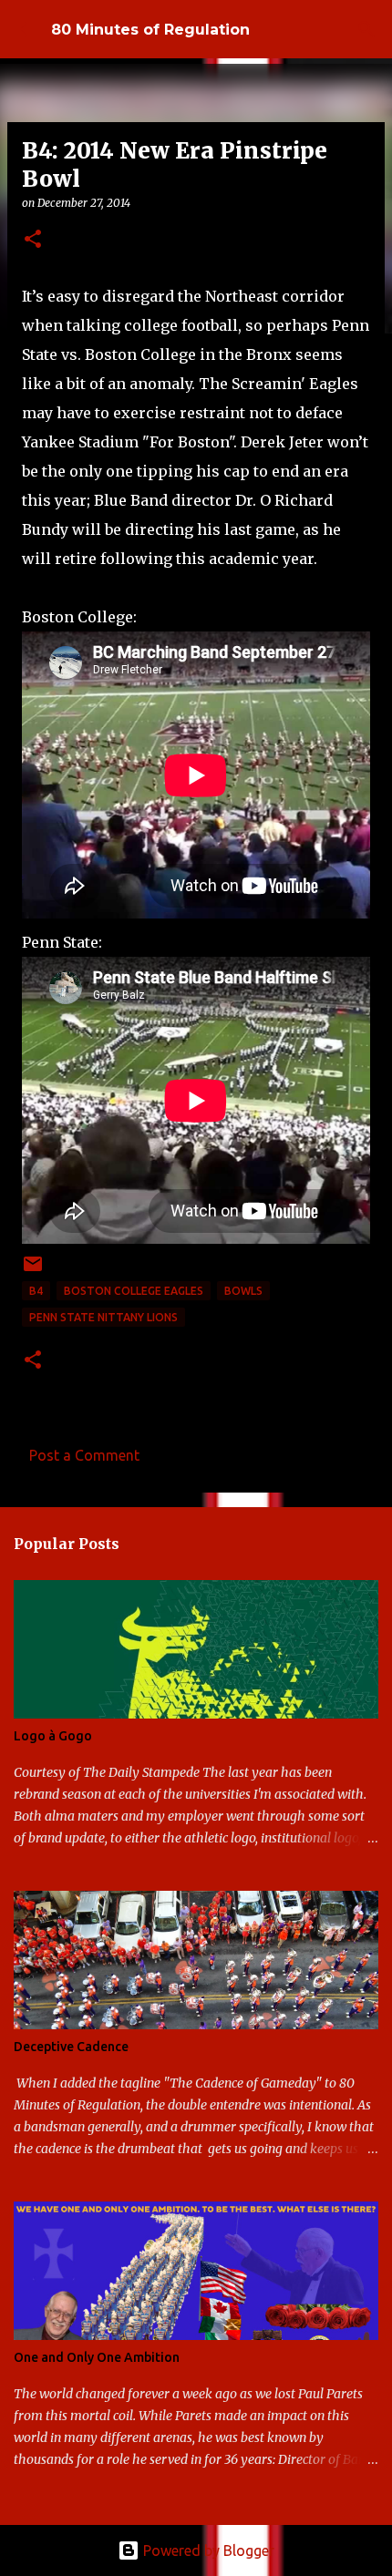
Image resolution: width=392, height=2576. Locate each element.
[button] (33, 240)
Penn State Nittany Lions (103, 1317)
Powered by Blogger (207, 2550)
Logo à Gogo (53, 1736)
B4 (36, 1291)
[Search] (366, 29)
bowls (243, 1291)
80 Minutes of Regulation (150, 30)
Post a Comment (84, 1455)
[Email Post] (33, 1271)
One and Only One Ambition (97, 2357)
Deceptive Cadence (71, 2047)
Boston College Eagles (134, 1291)
